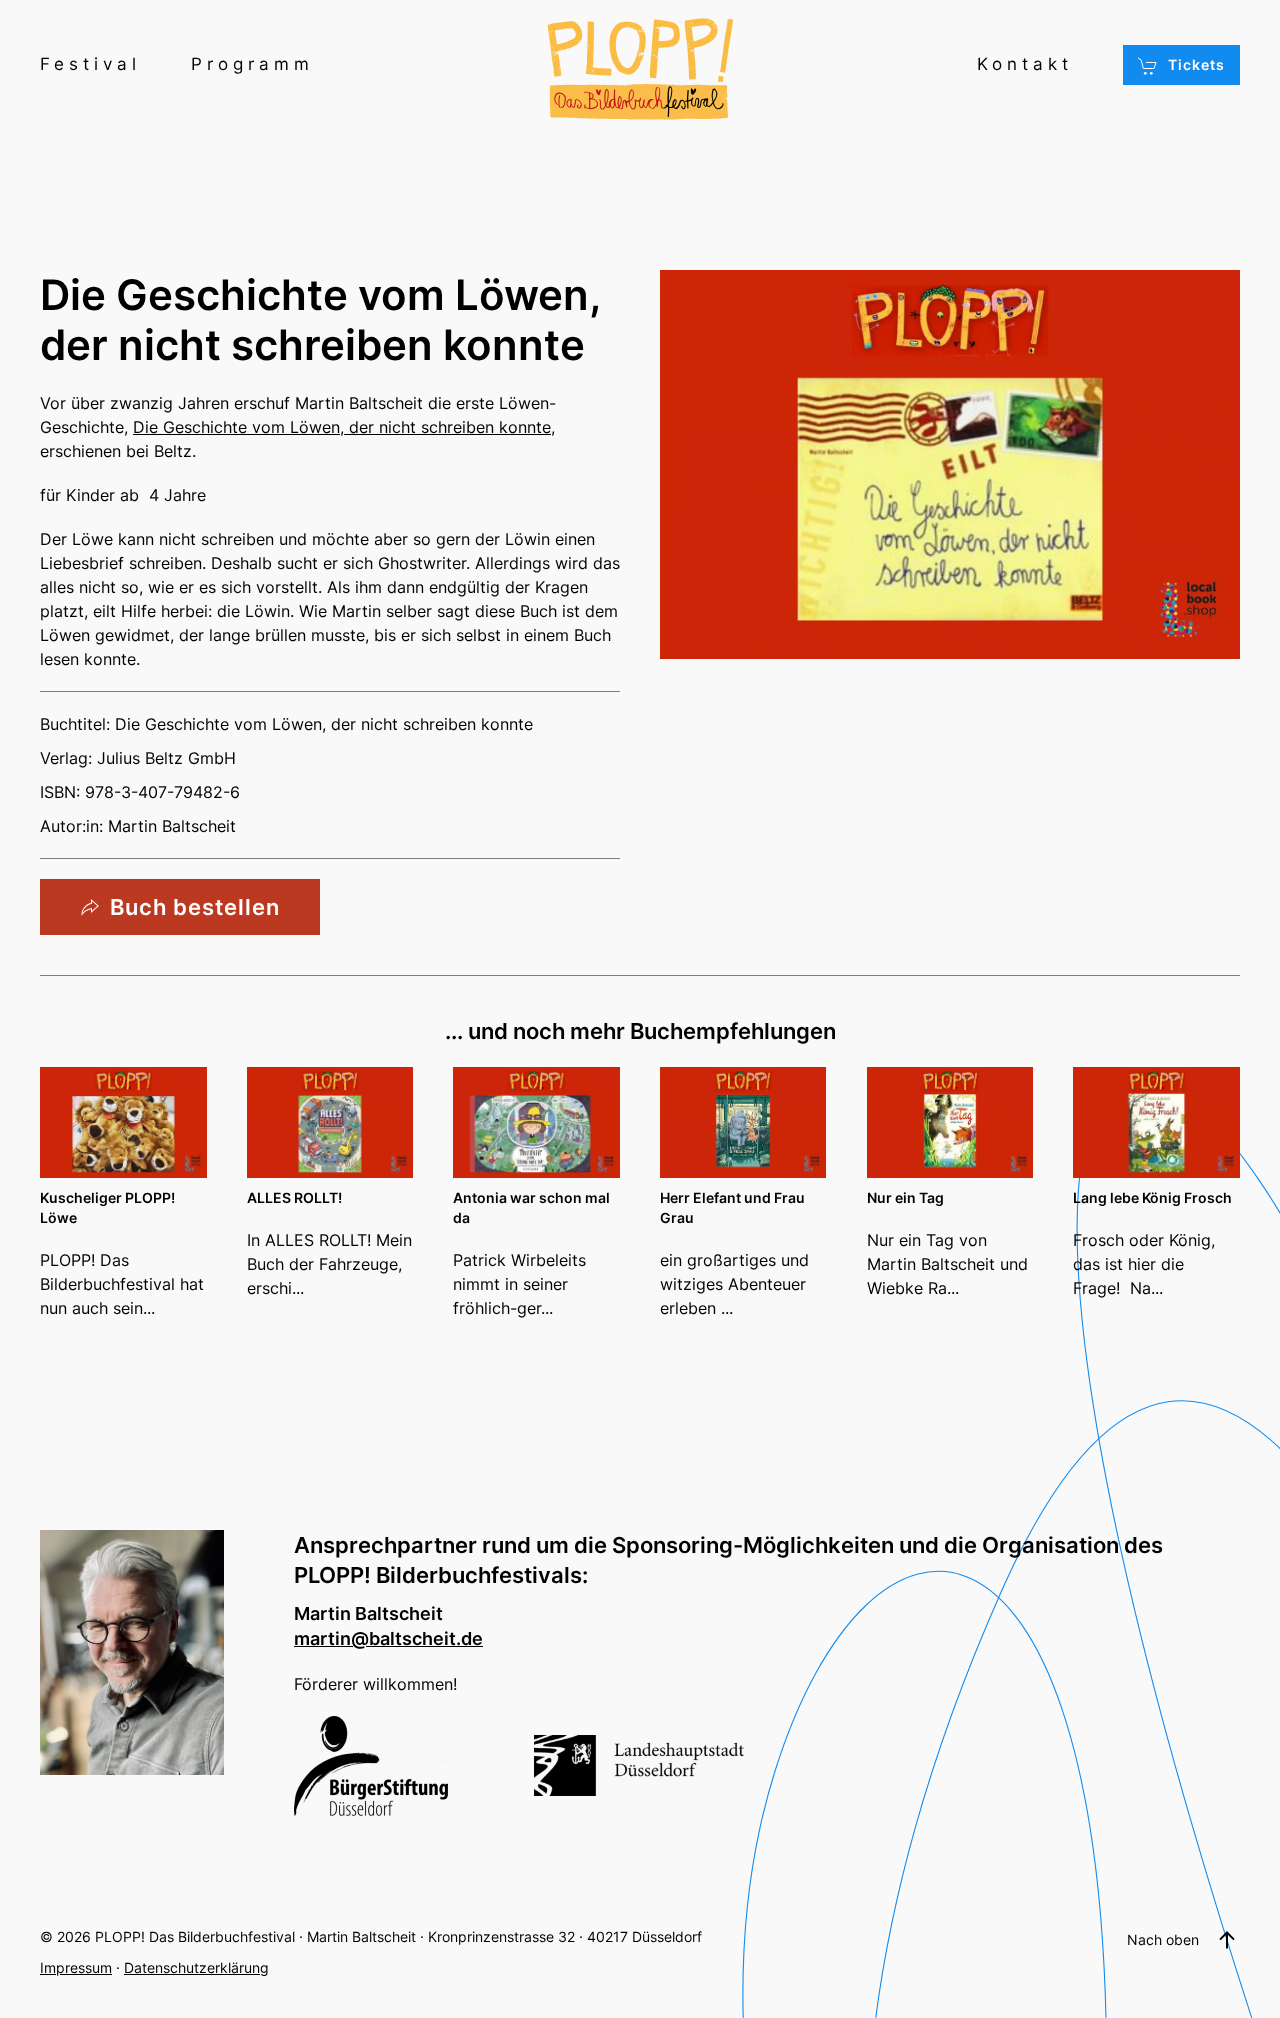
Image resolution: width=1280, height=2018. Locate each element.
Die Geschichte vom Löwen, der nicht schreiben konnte (342, 427)
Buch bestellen (195, 907)
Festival (90, 64)
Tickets (1196, 64)
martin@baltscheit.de (388, 1638)
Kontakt (1025, 64)
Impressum (76, 1967)
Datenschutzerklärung (196, 1967)
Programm (252, 64)
